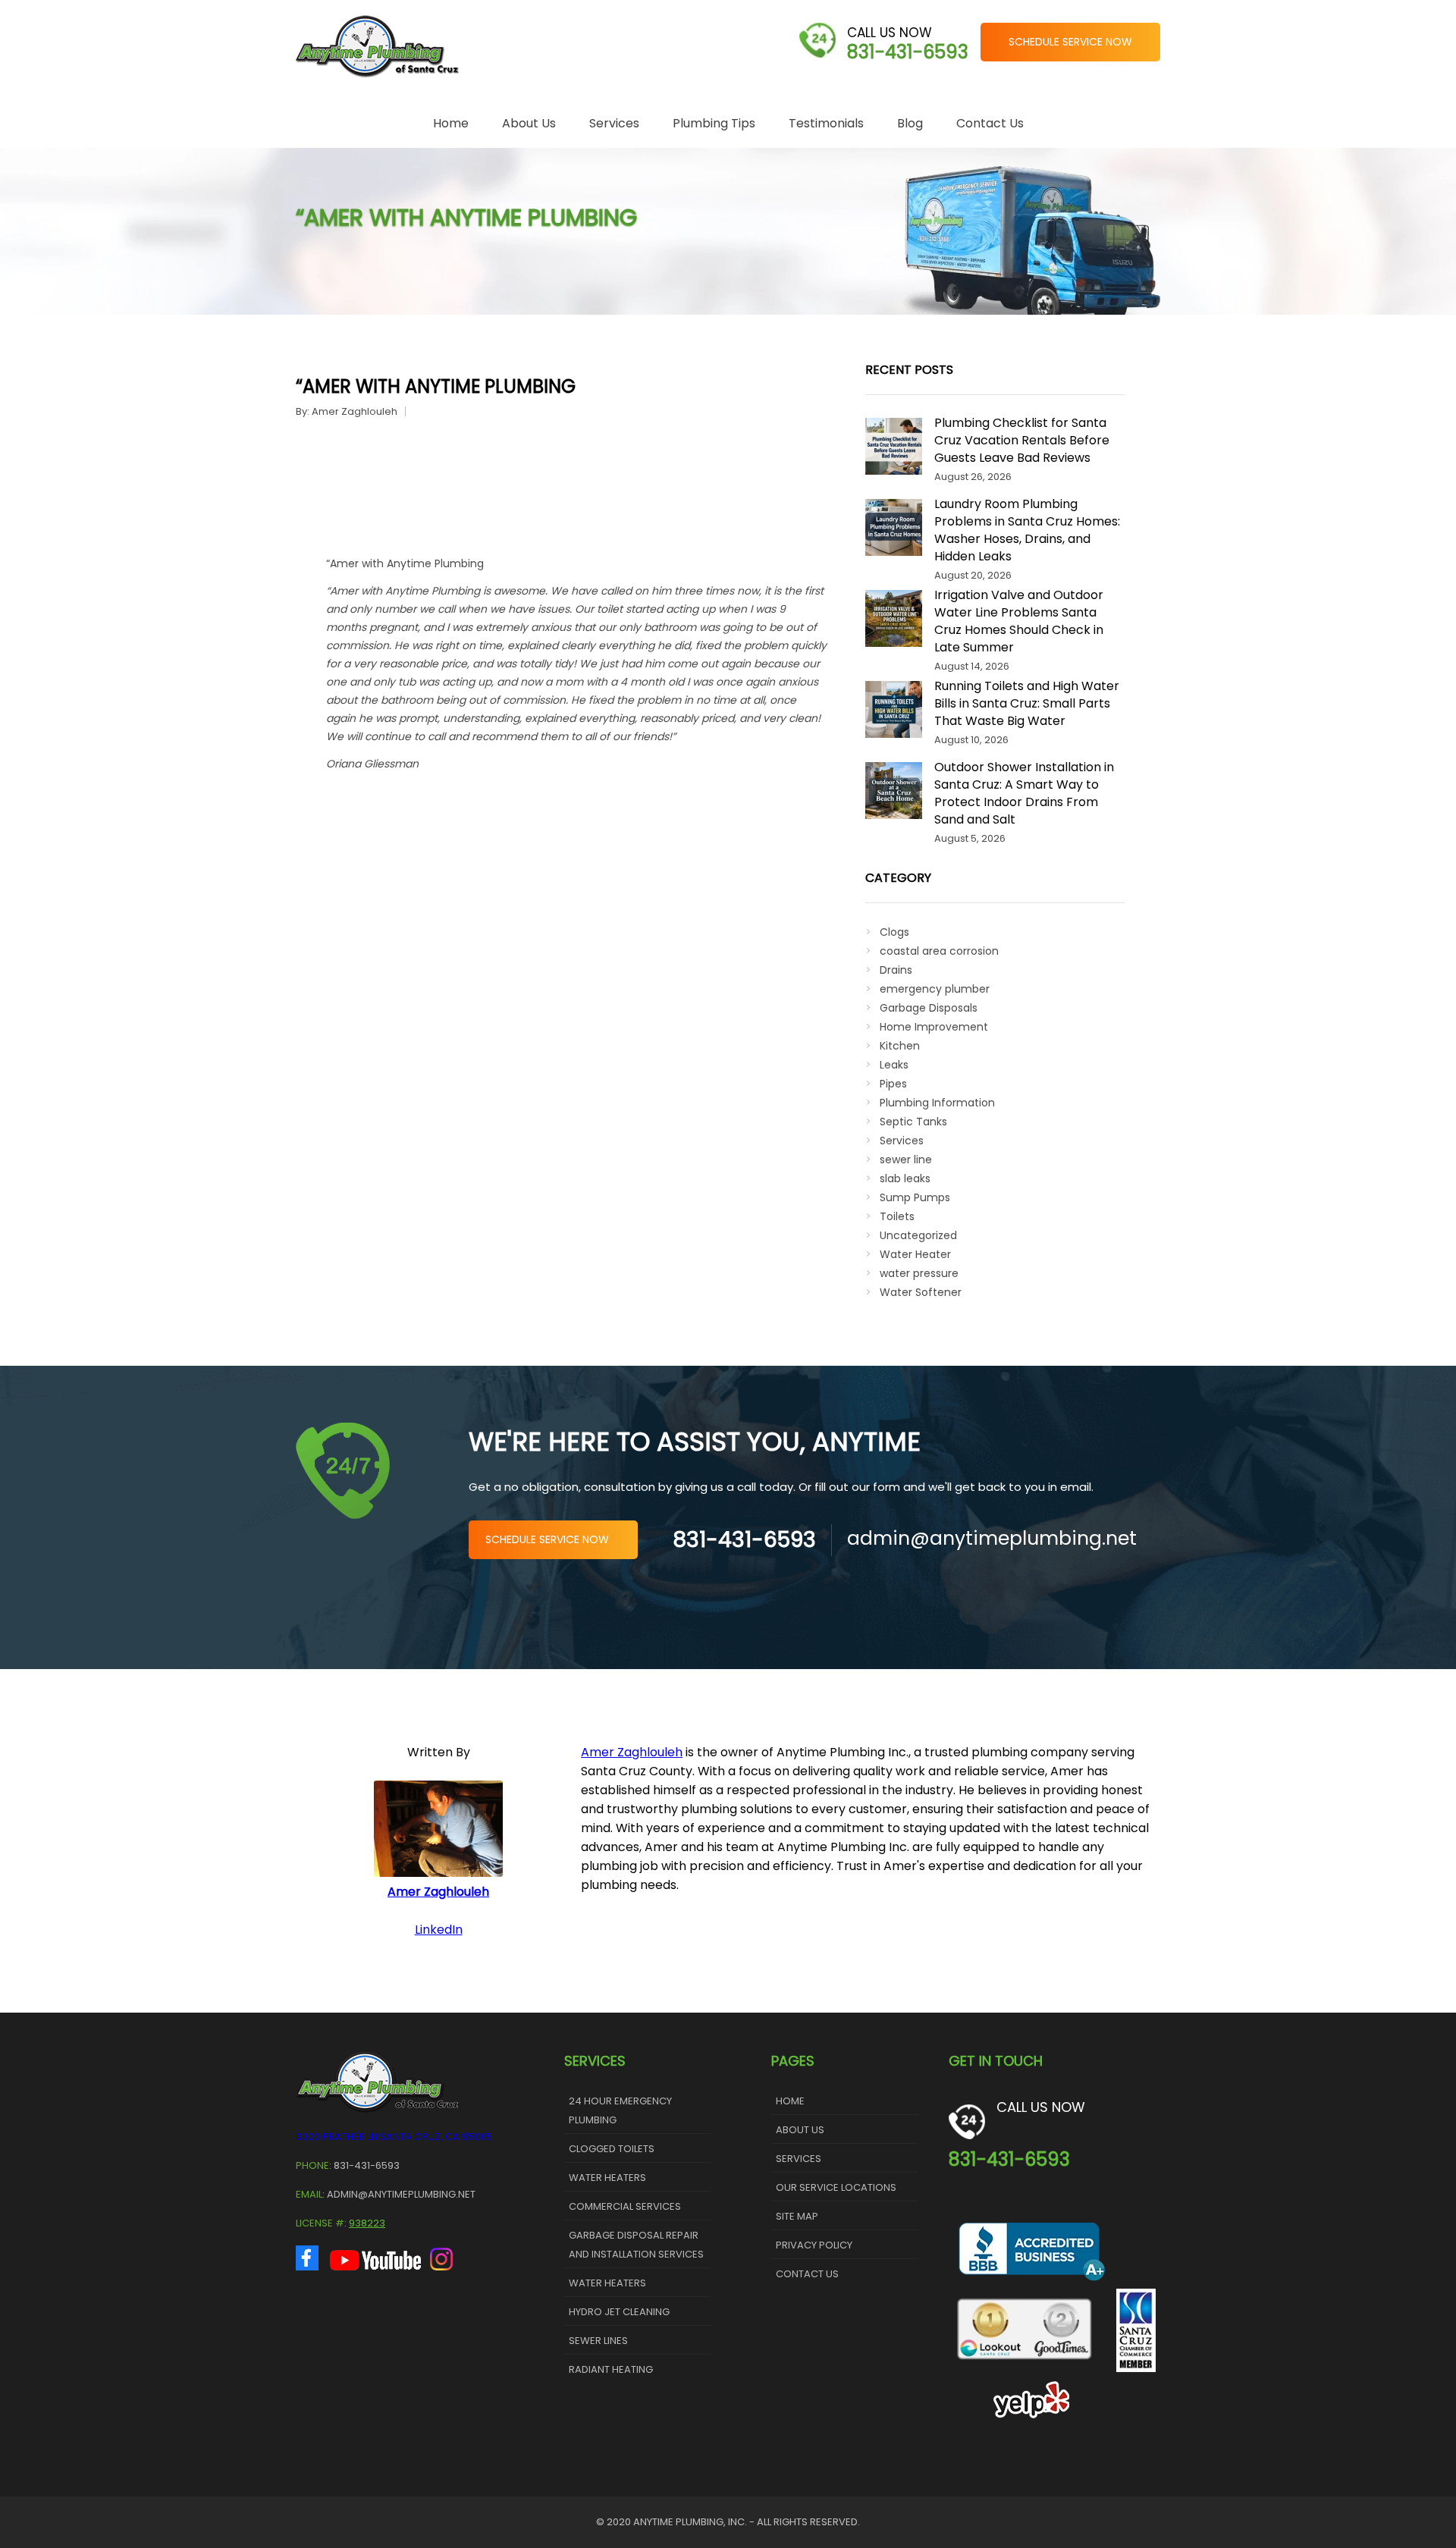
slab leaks (905, 1178)
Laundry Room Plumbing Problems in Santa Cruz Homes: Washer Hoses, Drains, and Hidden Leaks (1027, 530)
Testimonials (826, 123)
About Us (529, 123)
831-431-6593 (908, 52)
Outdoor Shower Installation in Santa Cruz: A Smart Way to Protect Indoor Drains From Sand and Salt (1024, 793)
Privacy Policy (814, 2245)
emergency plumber (935, 989)
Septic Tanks (913, 1122)
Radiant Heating (611, 2369)
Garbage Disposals (929, 1008)
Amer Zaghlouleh (355, 411)
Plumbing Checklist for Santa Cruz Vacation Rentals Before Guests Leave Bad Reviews (1022, 440)
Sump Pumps (915, 1197)
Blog (910, 123)
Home (451, 123)
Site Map (797, 2216)
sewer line (906, 1159)
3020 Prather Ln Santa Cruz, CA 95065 (394, 2137)
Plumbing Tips (714, 123)
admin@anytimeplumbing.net (992, 1538)
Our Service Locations (836, 2187)
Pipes (893, 1084)
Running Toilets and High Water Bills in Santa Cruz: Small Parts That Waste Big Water (1027, 703)
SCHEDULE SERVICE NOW (1070, 42)
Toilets (897, 1216)
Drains (896, 970)
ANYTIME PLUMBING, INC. (690, 2522)
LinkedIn (439, 1930)
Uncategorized (918, 1235)
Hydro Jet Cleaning (619, 2312)
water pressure (919, 1273)
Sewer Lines (598, 2341)
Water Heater (915, 1254)
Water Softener (921, 1292)
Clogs (894, 932)
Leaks (894, 1065)
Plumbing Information (937, 1103)
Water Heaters (607, 2178)
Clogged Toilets (612, 2149)
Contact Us (990, 123)
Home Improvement (934, 1027)
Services (614, 123)
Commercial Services (625, 2206)
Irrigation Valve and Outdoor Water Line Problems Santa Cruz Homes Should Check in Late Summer (1019, 621)
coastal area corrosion (939, 951)
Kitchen (900, 1046)
